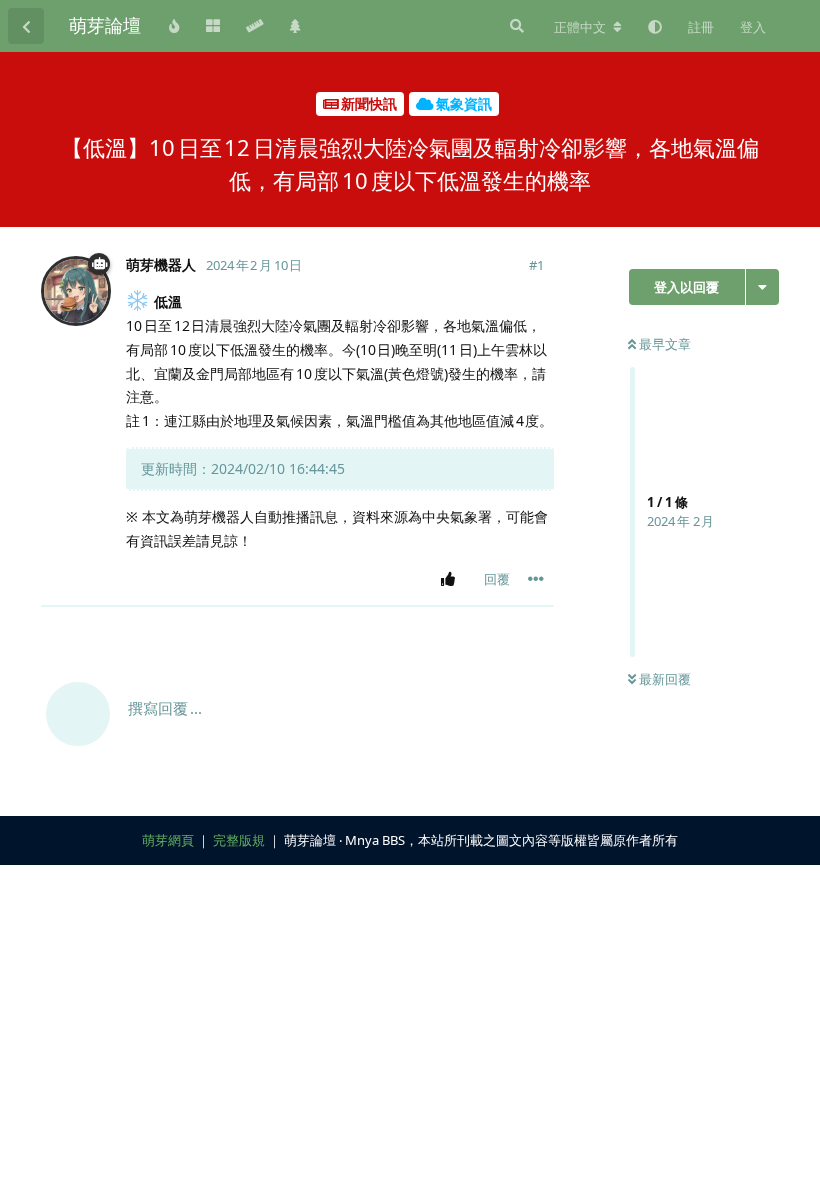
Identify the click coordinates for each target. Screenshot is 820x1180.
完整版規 (239, 840)
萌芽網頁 (168, 840)
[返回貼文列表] (26, 26)
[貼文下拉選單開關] (536, 579)
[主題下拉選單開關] (762, 287)
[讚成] (451, 580)
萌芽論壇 (105, 25)
